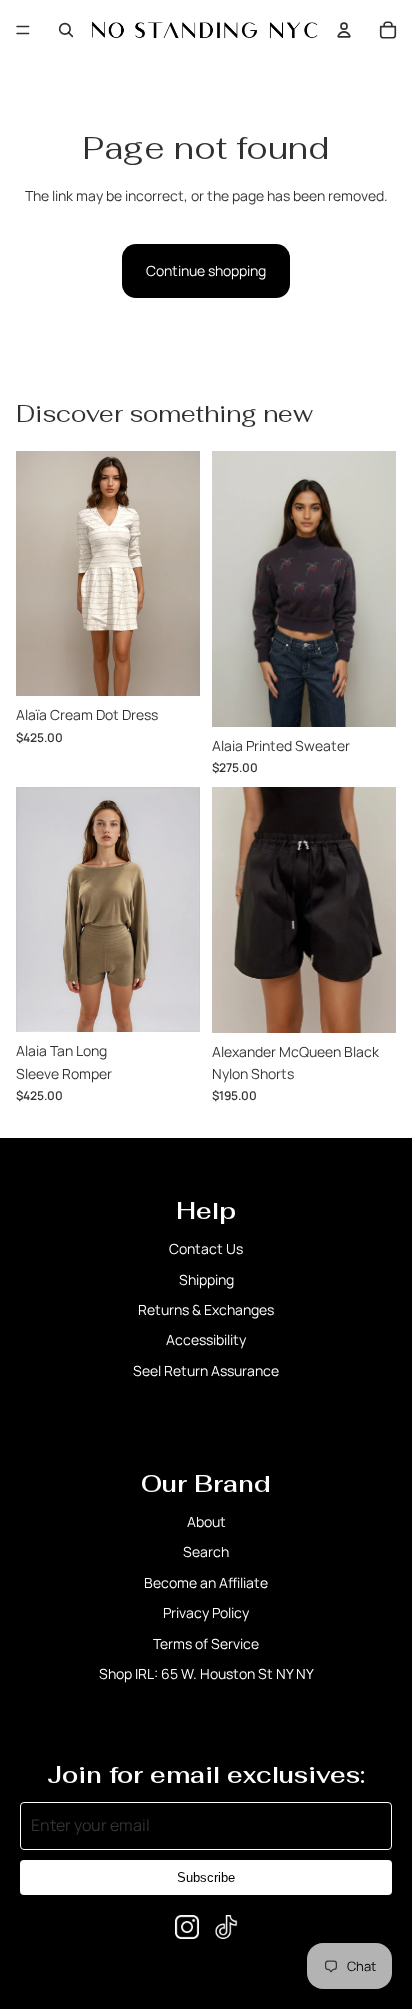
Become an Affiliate (206, 1582)
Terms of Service (206, 1643)
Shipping (206, 1279)
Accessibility (206, 1339)
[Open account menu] (344, 30)
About (206, 1521)
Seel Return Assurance (206, 1370)
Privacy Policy (206, 1612)
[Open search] (66, 30)
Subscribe (206, 1877)
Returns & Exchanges (206, 1309)
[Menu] (23, 30)
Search (206, 1551)
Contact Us (206, 1248)
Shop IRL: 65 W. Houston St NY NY (206, 1673)
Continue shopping (206, 270)
